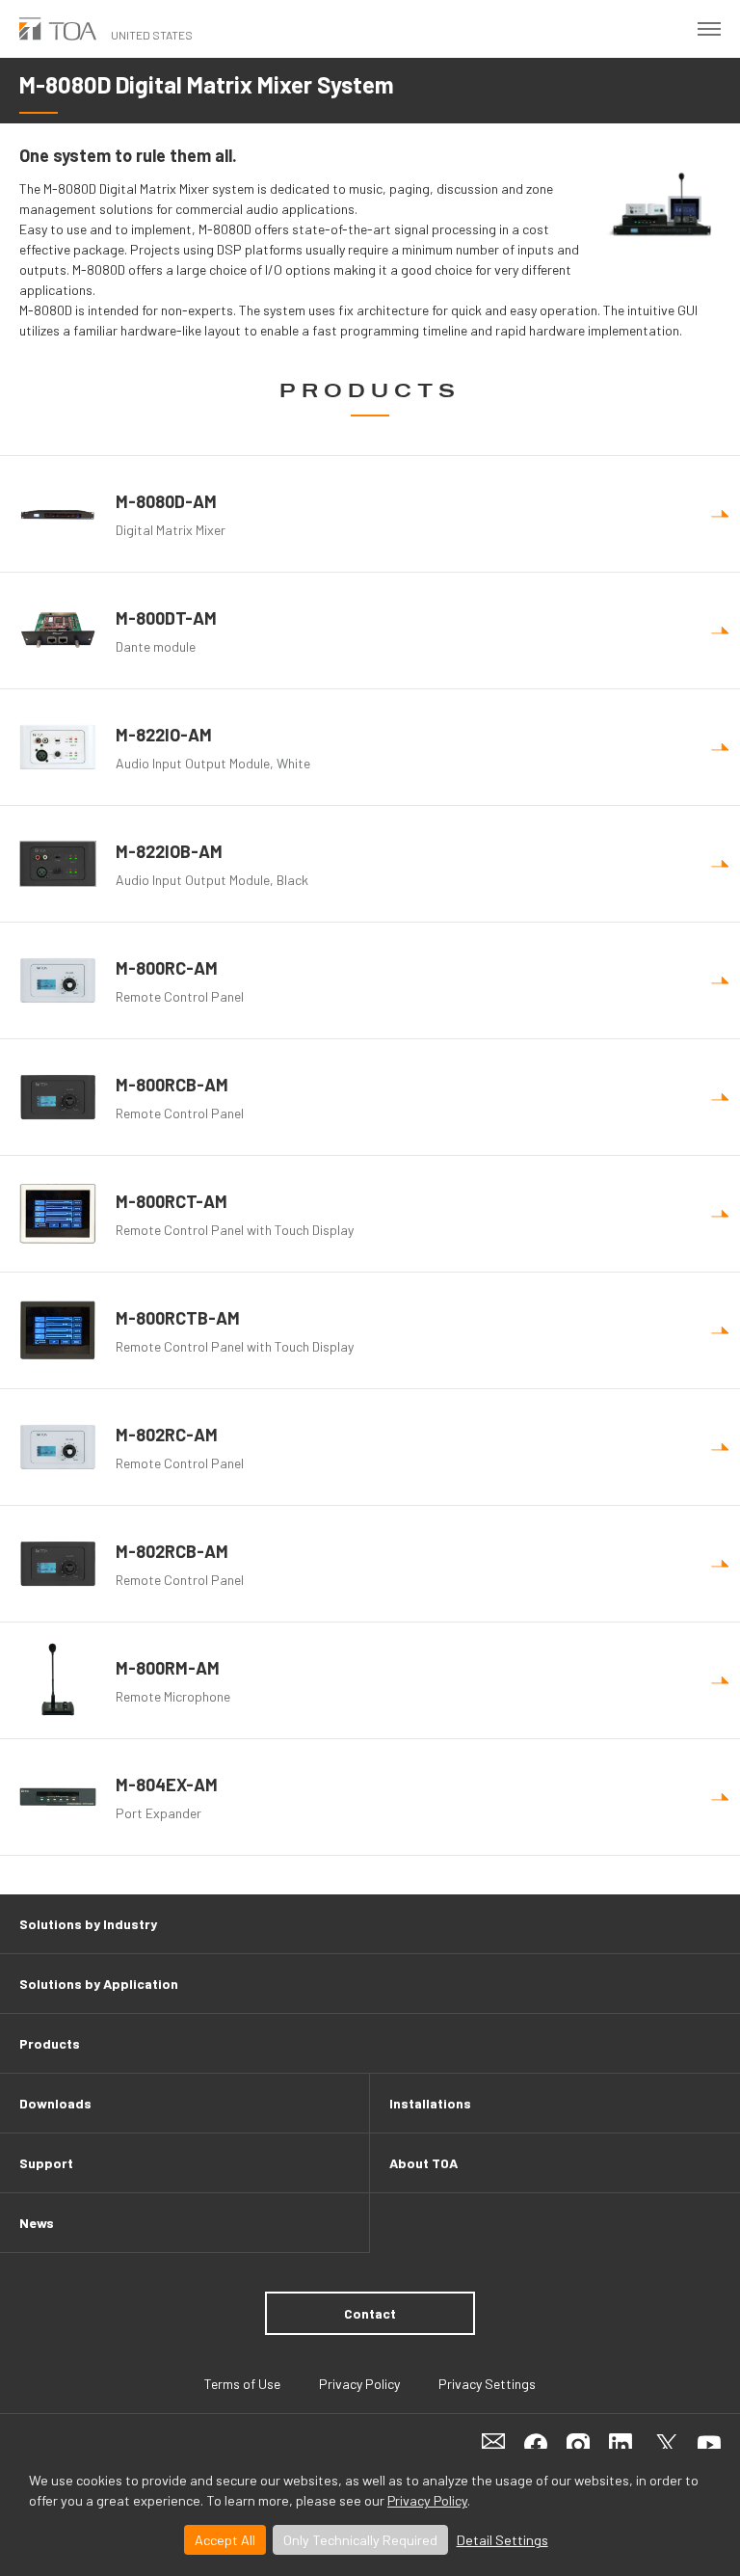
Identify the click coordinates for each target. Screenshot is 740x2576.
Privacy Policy (427, 2500)
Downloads (55, 2103)
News (37, 2223)
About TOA (423, 2163)
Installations (430, 2103)
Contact (370, 2313)
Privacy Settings (487, 2384)
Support (46, 2163)
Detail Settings (502, 2540)
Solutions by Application (99, 1984)
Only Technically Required (360, 2540)
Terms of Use (242, 2384)
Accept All (225, 2540)
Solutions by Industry (88, 1924)
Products (50, 2043)
